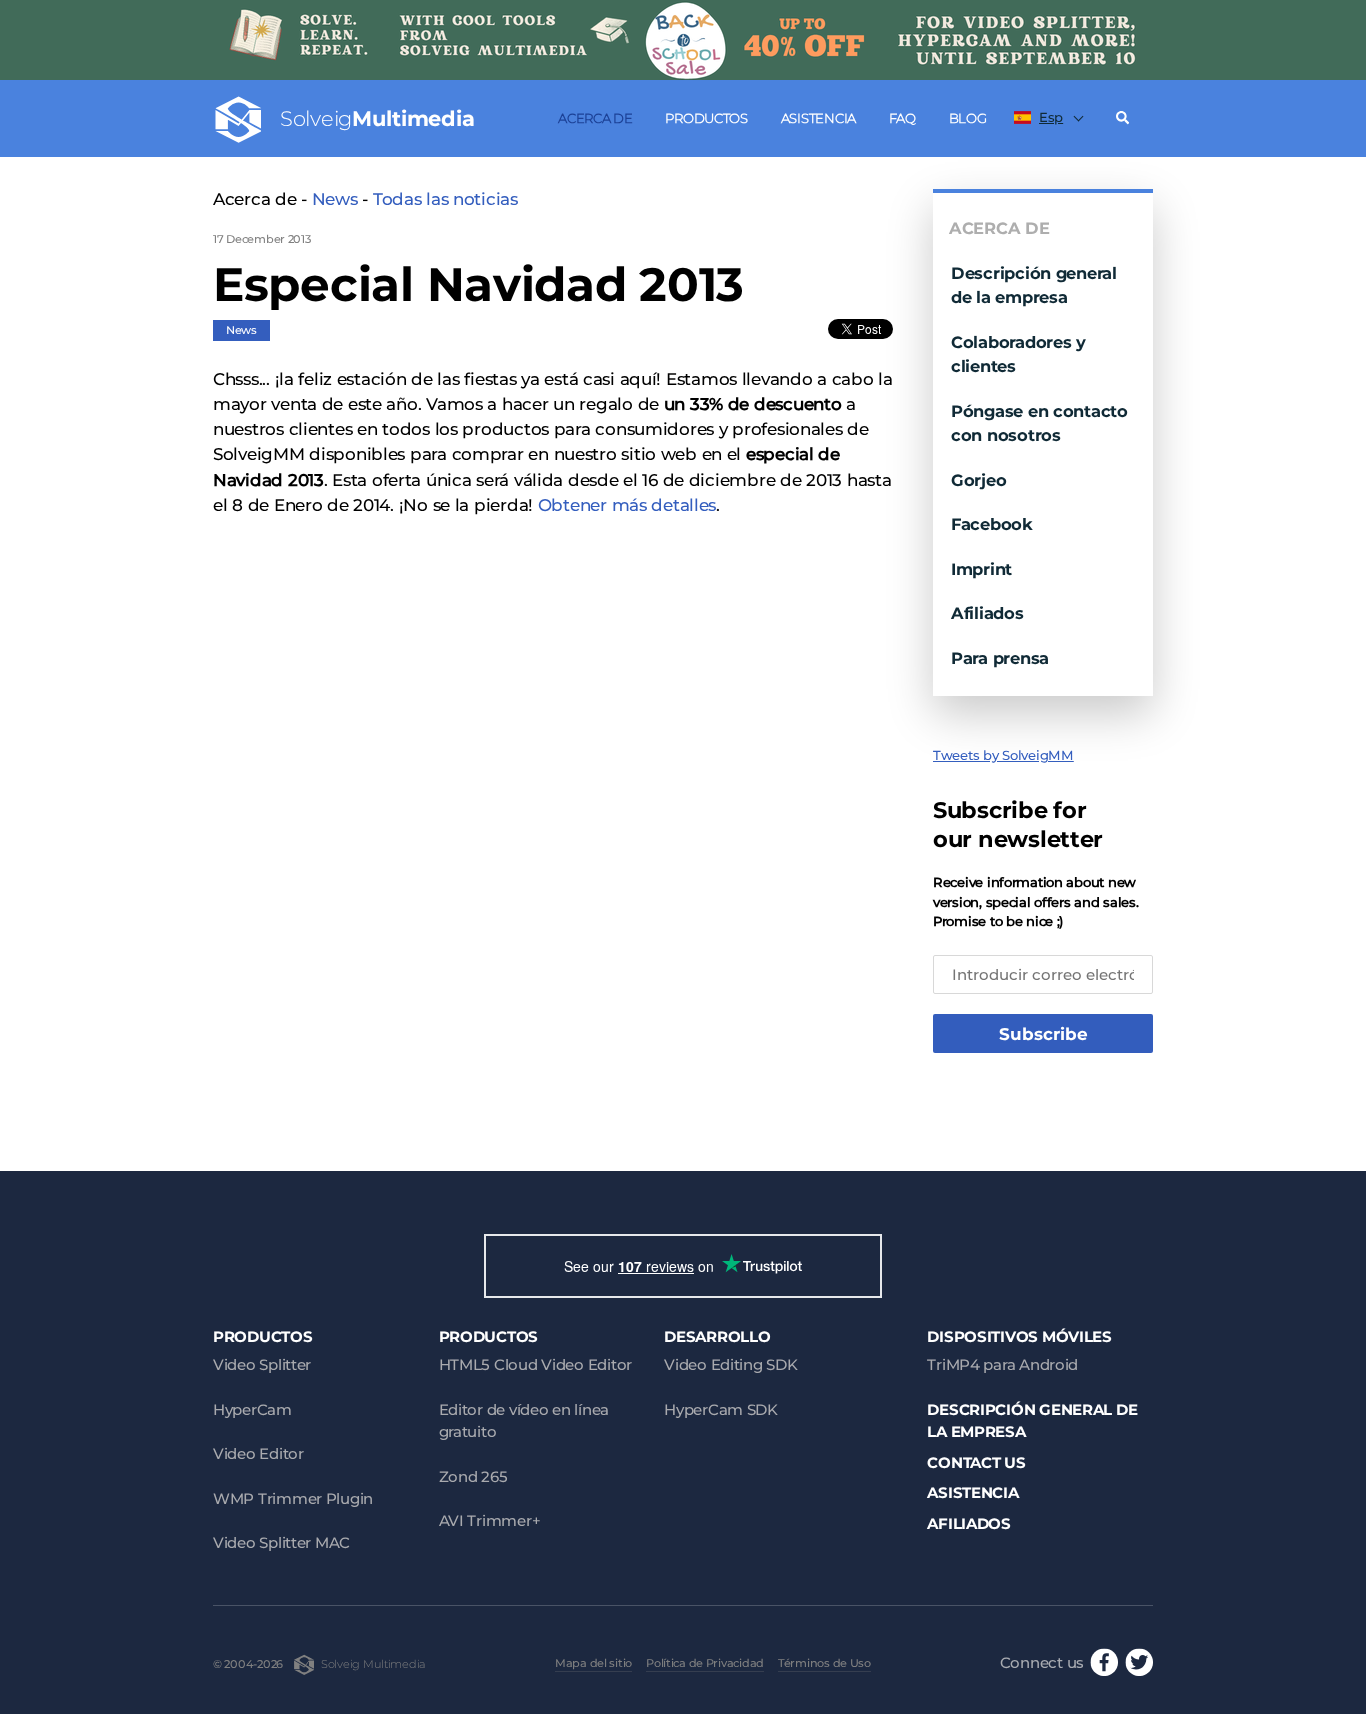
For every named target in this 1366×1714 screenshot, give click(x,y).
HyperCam (252, 1409)
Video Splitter (262, 1364)
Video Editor (258, 1453)
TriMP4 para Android (1002, 1364)
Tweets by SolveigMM (1003, 755)
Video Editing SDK (730, 1364)
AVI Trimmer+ (490, 1520)
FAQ (902, 118)
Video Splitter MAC (281, 1542)
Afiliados (987, 613)
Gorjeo (978, 480)
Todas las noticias (445, 199)
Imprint (981, 569)
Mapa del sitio (593, 1663)
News (335, 199)
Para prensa (1000, 658)
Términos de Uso (824, 1663)
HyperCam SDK (721, 1409)
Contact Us (976, 1462)
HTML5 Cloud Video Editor (535, 1364)
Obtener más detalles (627, 505)
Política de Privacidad (705, 1663)
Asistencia (818, 118)
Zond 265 (473, 1476)
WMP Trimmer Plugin (293, 1498)
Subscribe (1043, 1034)
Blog (968, 118)
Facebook (992, 524)
